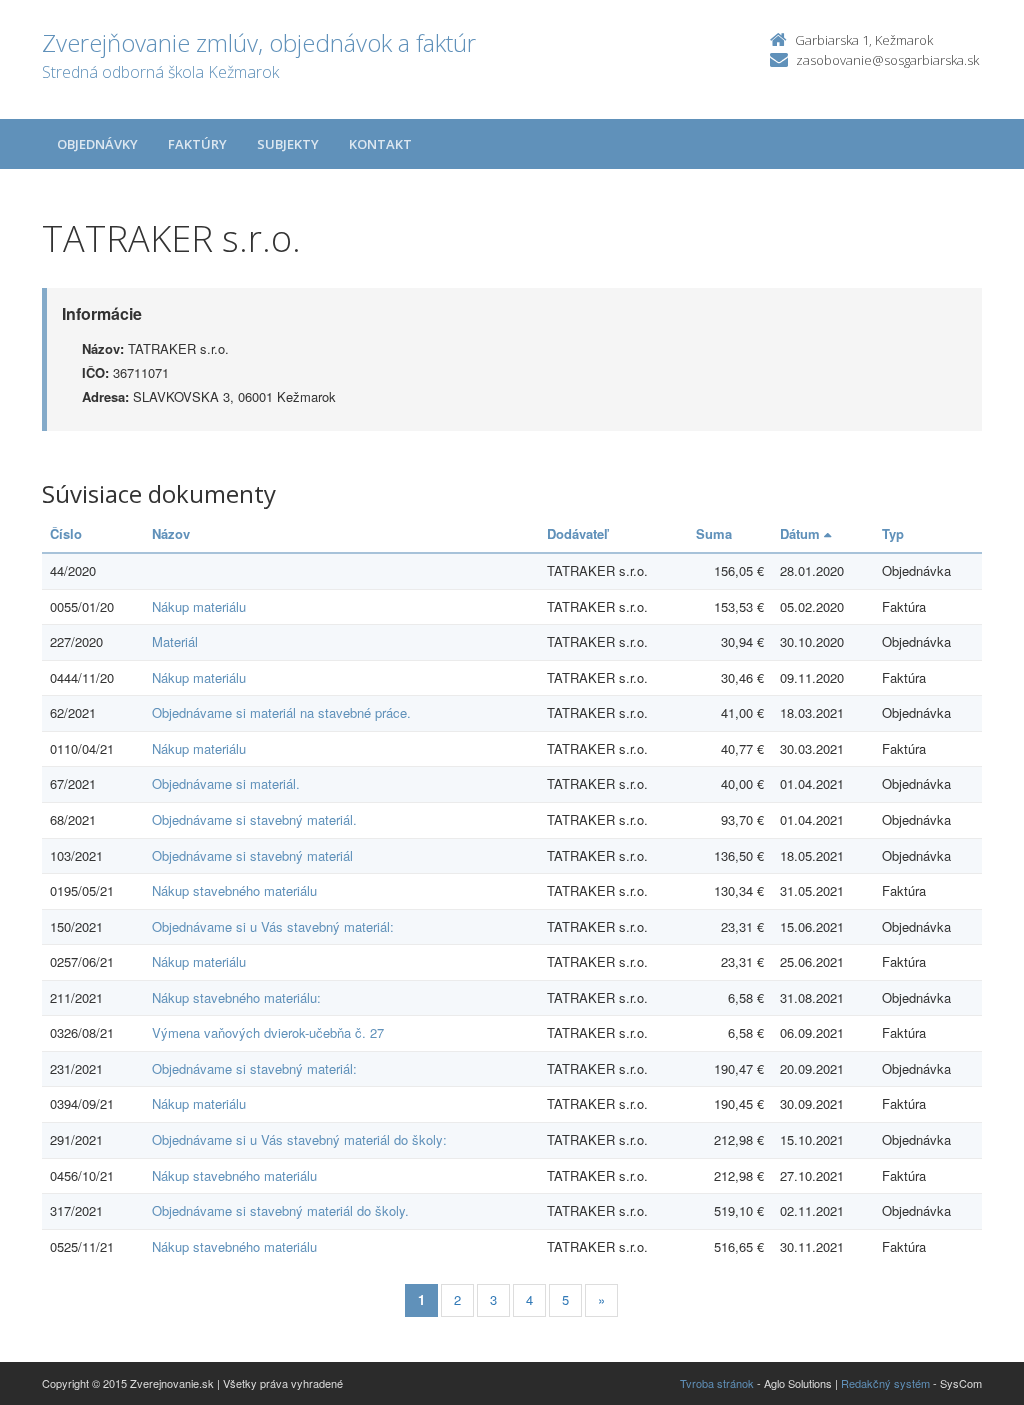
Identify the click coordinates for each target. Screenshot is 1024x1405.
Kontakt (380, 144)
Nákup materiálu (199, 606)
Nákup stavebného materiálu (234, 890)
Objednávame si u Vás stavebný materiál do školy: (299, 1139)
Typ (893, 533)
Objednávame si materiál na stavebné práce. (281, 712)
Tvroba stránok (717, 1383)
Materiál (175, 641)
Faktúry (197, 144)
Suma (714, 533)
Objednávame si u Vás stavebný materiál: (273, 926)
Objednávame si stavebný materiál (252, 855)
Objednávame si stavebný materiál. (254, 819)
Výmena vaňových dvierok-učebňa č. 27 (268, 1032)
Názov (171, 533)
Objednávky (97, 144)
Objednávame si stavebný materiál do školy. (280, 1210)
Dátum (802, 533)
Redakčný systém (885, 1383)
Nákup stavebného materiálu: (236, 997)
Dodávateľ (577, 533)
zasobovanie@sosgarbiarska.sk (887, 60)
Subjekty (288, 144)
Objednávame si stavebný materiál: (254, 1068)
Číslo (66, 533)
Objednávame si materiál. (226, 783)
